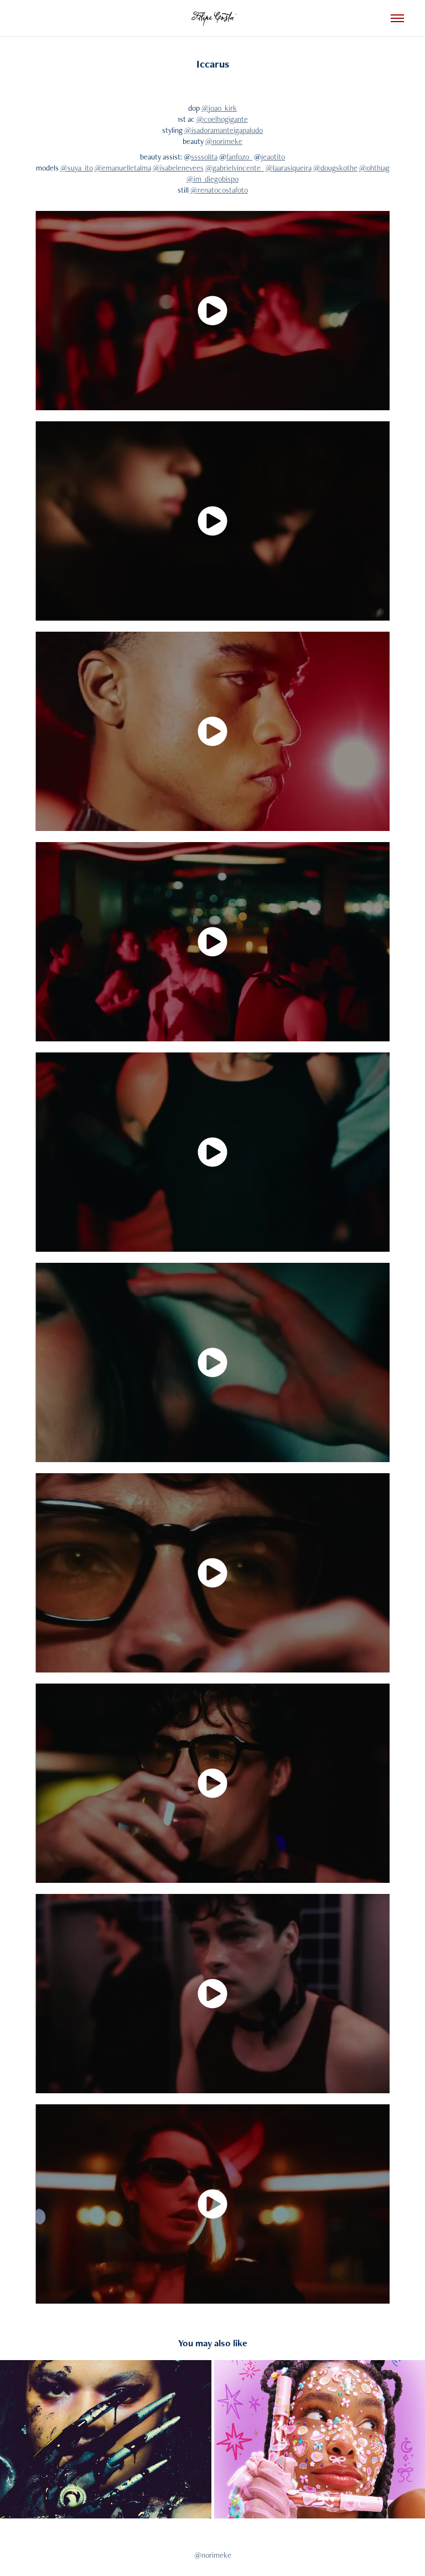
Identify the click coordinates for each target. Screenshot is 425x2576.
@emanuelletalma (123, 168)
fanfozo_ (239, 157)
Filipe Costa (212, 18)
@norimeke (224, 141)
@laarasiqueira (289, 168)
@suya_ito (77, 168)
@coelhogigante (222, 119)
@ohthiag (374, 168)
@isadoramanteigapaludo (224, 130)
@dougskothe (335, 168)
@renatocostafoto (219, 190)
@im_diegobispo (212, 179)
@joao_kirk (219, 108)
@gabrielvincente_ (235, 168)
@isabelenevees (178, 168)
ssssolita (204, 157)
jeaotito (273, 157)
